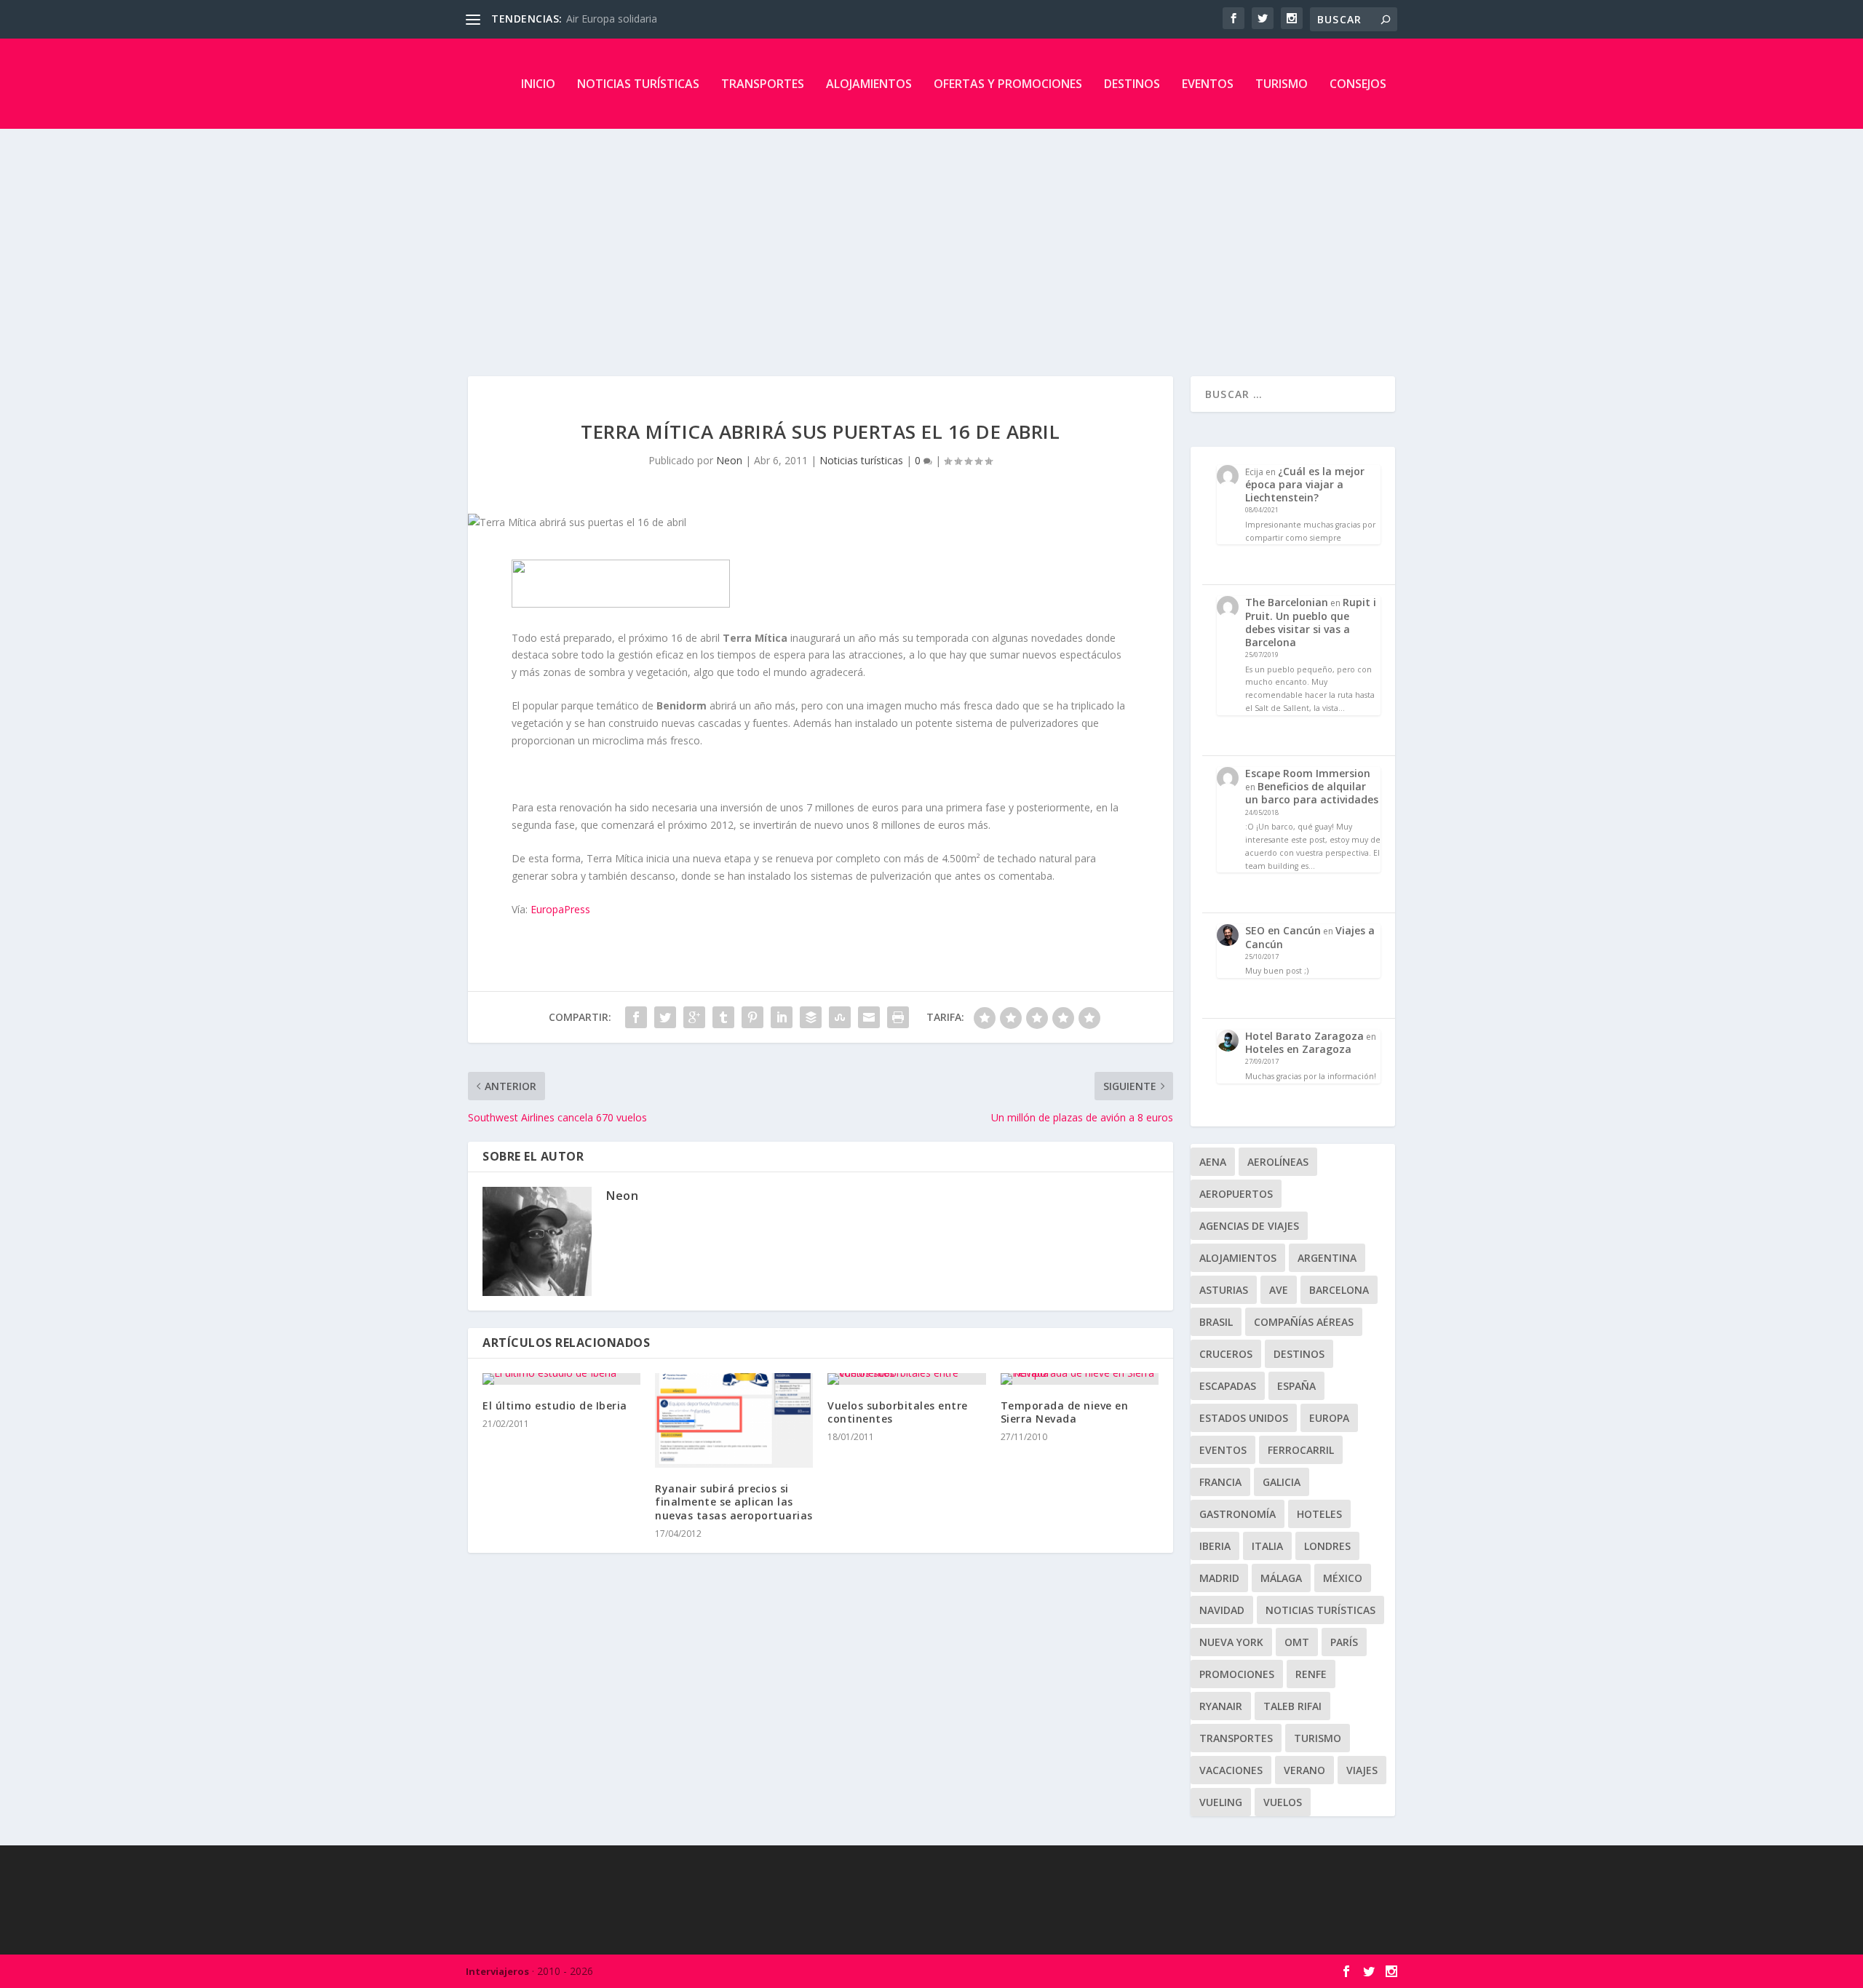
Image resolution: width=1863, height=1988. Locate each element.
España (1296, 1386)
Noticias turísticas (638, 84)
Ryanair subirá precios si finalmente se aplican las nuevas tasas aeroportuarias (734, 1502)
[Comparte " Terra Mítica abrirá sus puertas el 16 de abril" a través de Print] (898, 1017)
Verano (1304, 1770)
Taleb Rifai (1292, 1706)
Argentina (1327, 1258)
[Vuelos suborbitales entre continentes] (906, 1379)
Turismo (1282, 84)
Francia (1220, 1482)
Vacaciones (1231, 1770)
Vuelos (1283, 1802)
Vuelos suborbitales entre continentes (898, 1412)
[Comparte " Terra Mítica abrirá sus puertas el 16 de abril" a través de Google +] (694, 1017)
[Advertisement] (931, 238)
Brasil (1216, 1322)
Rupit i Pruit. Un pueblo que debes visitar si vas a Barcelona (1311, 622)
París (1344, 1642)
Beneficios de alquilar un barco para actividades (1312, 793)
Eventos (1208, 84)
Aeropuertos (1236, 1194)
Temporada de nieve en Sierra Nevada (1065, 1412)
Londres (1327, 1546)
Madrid (1219, 1578)
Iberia (1215, 1546)
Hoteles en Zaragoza (1298, 1049)
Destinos (1132, 84)
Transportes (763, 84)
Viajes (1362, 1770)
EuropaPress (560, 909)
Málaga (1281, 1578)
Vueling (1221, 1802)
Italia (1267, 1546)
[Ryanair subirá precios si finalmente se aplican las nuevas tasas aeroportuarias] (734, 1420)
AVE (1279, 1290)
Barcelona (1339, 1290)
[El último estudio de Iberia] (561, 1379)
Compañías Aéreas (1304, 1322)
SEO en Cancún (1283, 930)
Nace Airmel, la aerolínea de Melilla (649, 19)
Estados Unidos (1244, 1418)
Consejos (1358, 84)
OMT (1297, 1642)
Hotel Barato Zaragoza (1304, 1036)
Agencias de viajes (1249, 1226)
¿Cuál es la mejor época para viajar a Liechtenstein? (1305, 484)
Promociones (1237, 1674)
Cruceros (1226, 1354)
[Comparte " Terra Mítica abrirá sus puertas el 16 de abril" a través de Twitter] (665, 1017)
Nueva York (1231, 1642)
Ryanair (1221, 1706)
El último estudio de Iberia (555, 1405)
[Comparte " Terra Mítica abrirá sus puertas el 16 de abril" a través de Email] (869, 1017)
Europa (1329, 1418)
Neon (729, 460)
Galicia (1282, 1482)
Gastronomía (1238, 1514)
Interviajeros (497, 1971)
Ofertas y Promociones (1008, 84)
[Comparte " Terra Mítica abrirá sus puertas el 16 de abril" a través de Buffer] (811, 1017)
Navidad (1222, 1610)
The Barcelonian (1287, 602)
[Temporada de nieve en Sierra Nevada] (1080, 1379)
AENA (1213, 1162)
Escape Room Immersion (1308, 773)
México (1343, 1578)
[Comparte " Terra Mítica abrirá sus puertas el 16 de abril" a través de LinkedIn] (782, 1017)
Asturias (1224, 1290)
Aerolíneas (1278, 1162)
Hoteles (1319, 1514)
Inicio (538, 84)
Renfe (1311, 1674)
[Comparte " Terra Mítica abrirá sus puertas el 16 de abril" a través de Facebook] (636, 1017)
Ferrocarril (1301, 1450)
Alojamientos (869, 84)
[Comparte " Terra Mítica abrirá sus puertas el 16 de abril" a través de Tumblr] (723, 1017)
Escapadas (1228, 1386)
